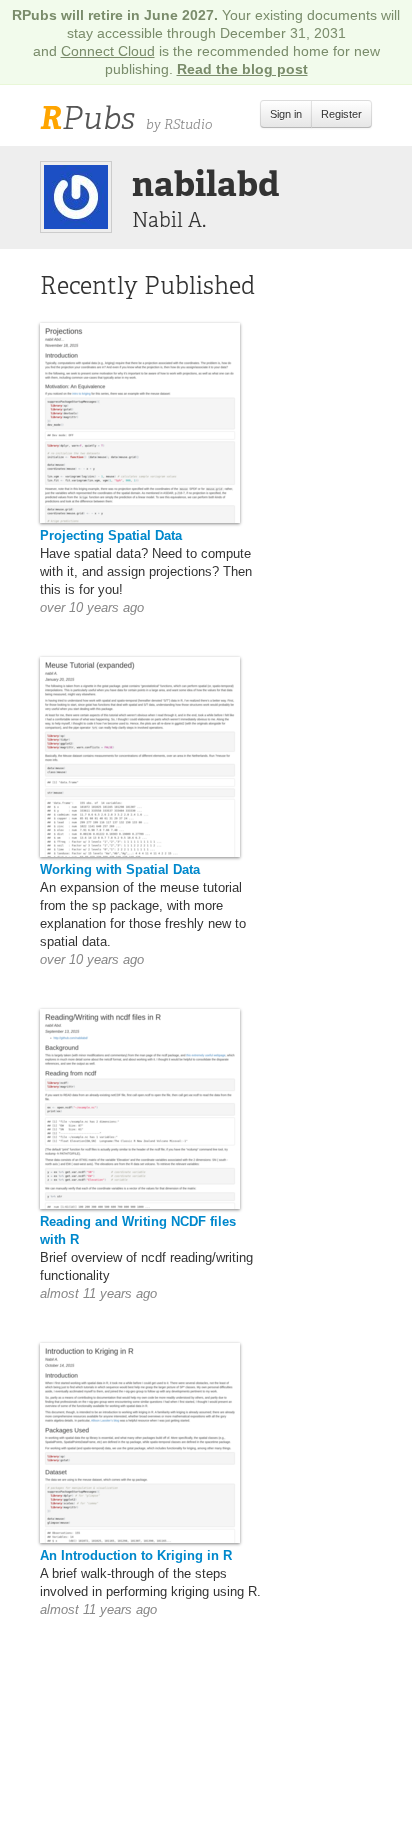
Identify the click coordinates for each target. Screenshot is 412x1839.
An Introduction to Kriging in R (136, 1555)
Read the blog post (242, 69)
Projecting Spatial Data (111, 535)
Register (341, 114)
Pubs (87, 118)
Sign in (286, 114)
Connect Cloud (108, 51)
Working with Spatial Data (120, 869)
